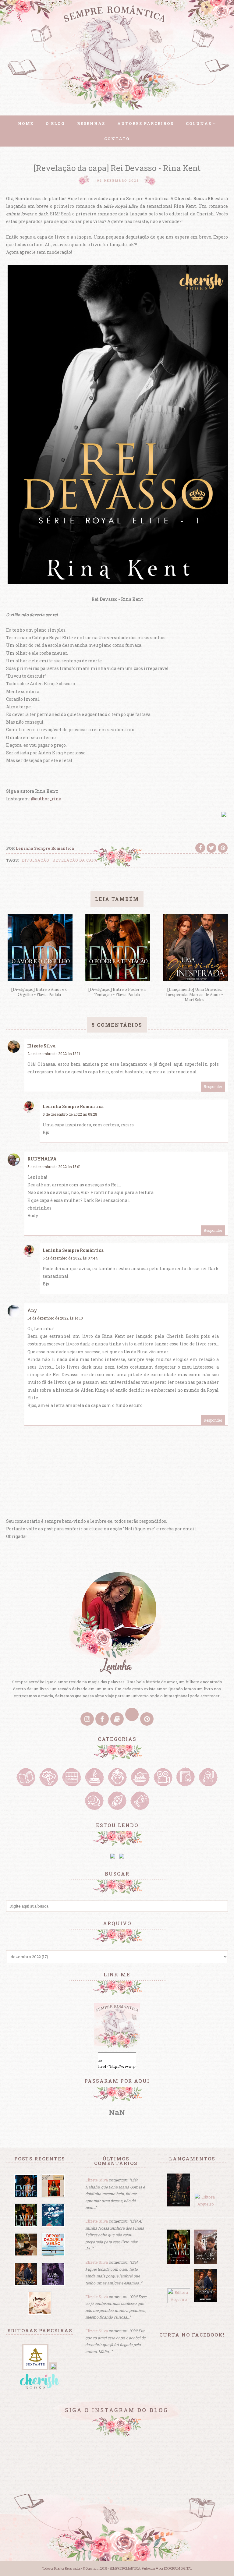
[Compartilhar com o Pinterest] (223, 848)
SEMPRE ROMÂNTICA (125, 2569)
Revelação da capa (75, 860)
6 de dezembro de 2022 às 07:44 (70, 1258)
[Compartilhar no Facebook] (200, 848)
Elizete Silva (41, 1046)
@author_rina (46, 799)
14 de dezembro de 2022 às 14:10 (55, 1318)
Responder (213, 1086)
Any (32, 1310)
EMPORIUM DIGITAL (178, 2569)
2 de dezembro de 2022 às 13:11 (54, 1054)
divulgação (35, 860)
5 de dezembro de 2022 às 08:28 (70, 1114)
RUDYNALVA (42, 1159)
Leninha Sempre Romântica (73, 1106)
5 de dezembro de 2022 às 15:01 (54, 1167)
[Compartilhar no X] (211, 848)
